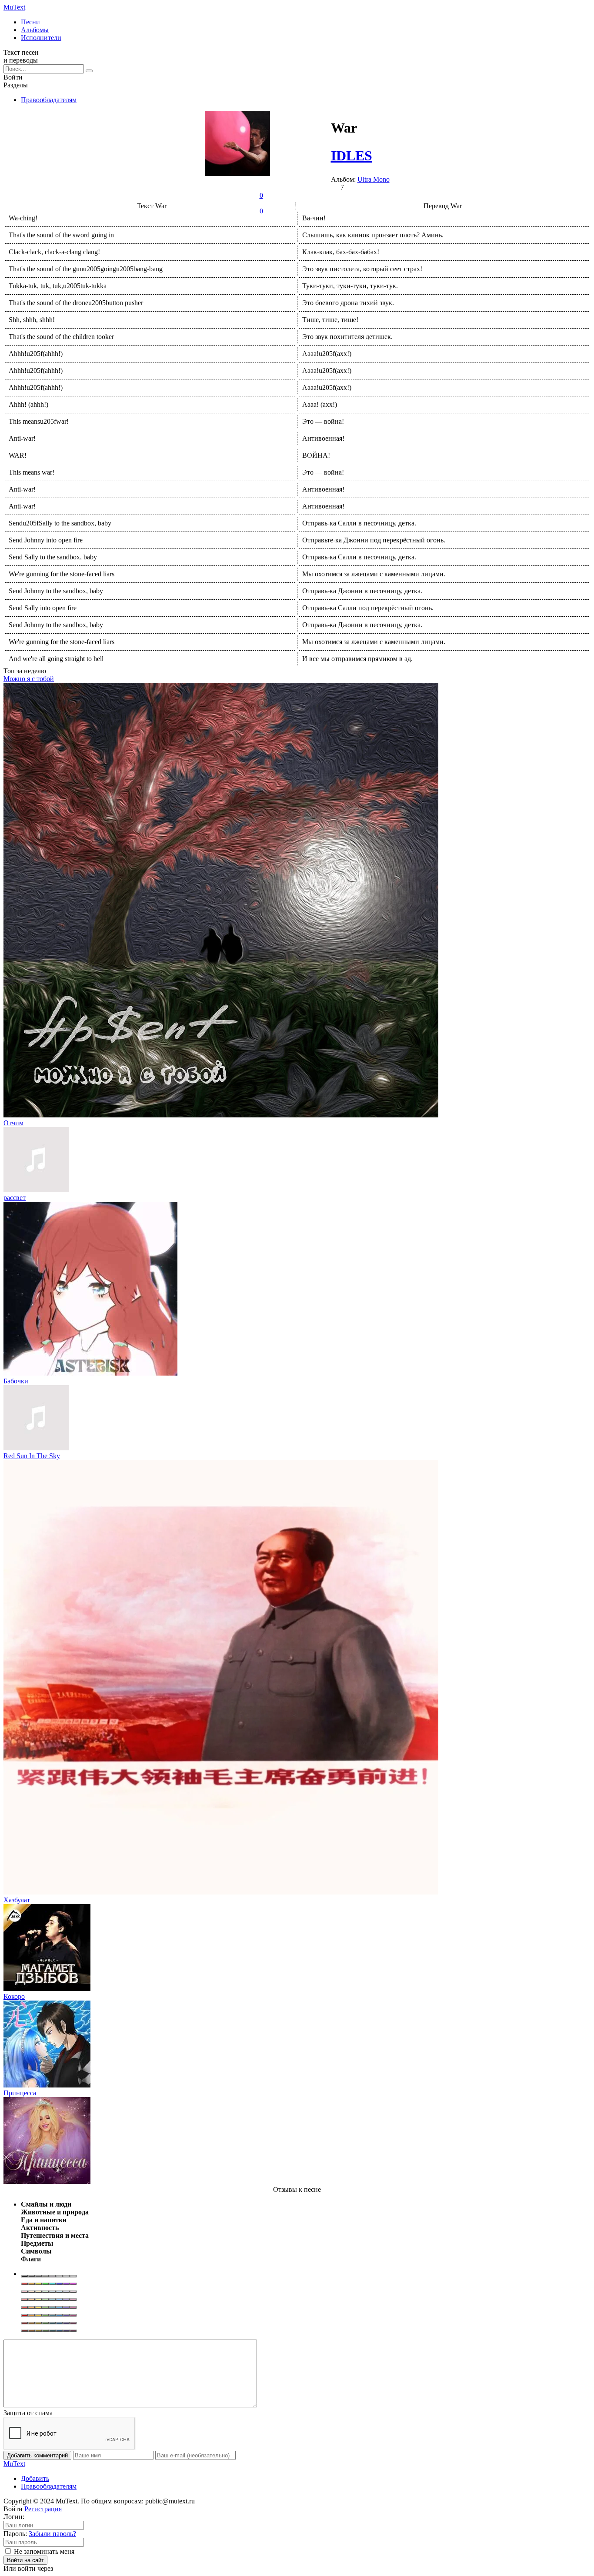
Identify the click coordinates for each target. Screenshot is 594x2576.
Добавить (35, 2478)
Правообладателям (49, 100)
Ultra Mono (374, 179)
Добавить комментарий (37, 2455)
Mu (14, 7)
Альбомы (35, 30)
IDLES (352, 156)
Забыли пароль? (52, 2534)
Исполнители (41, 38)
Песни (30, 22)
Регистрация (43, 2509)
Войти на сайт (25, 2560)
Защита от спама (28, 2413)
